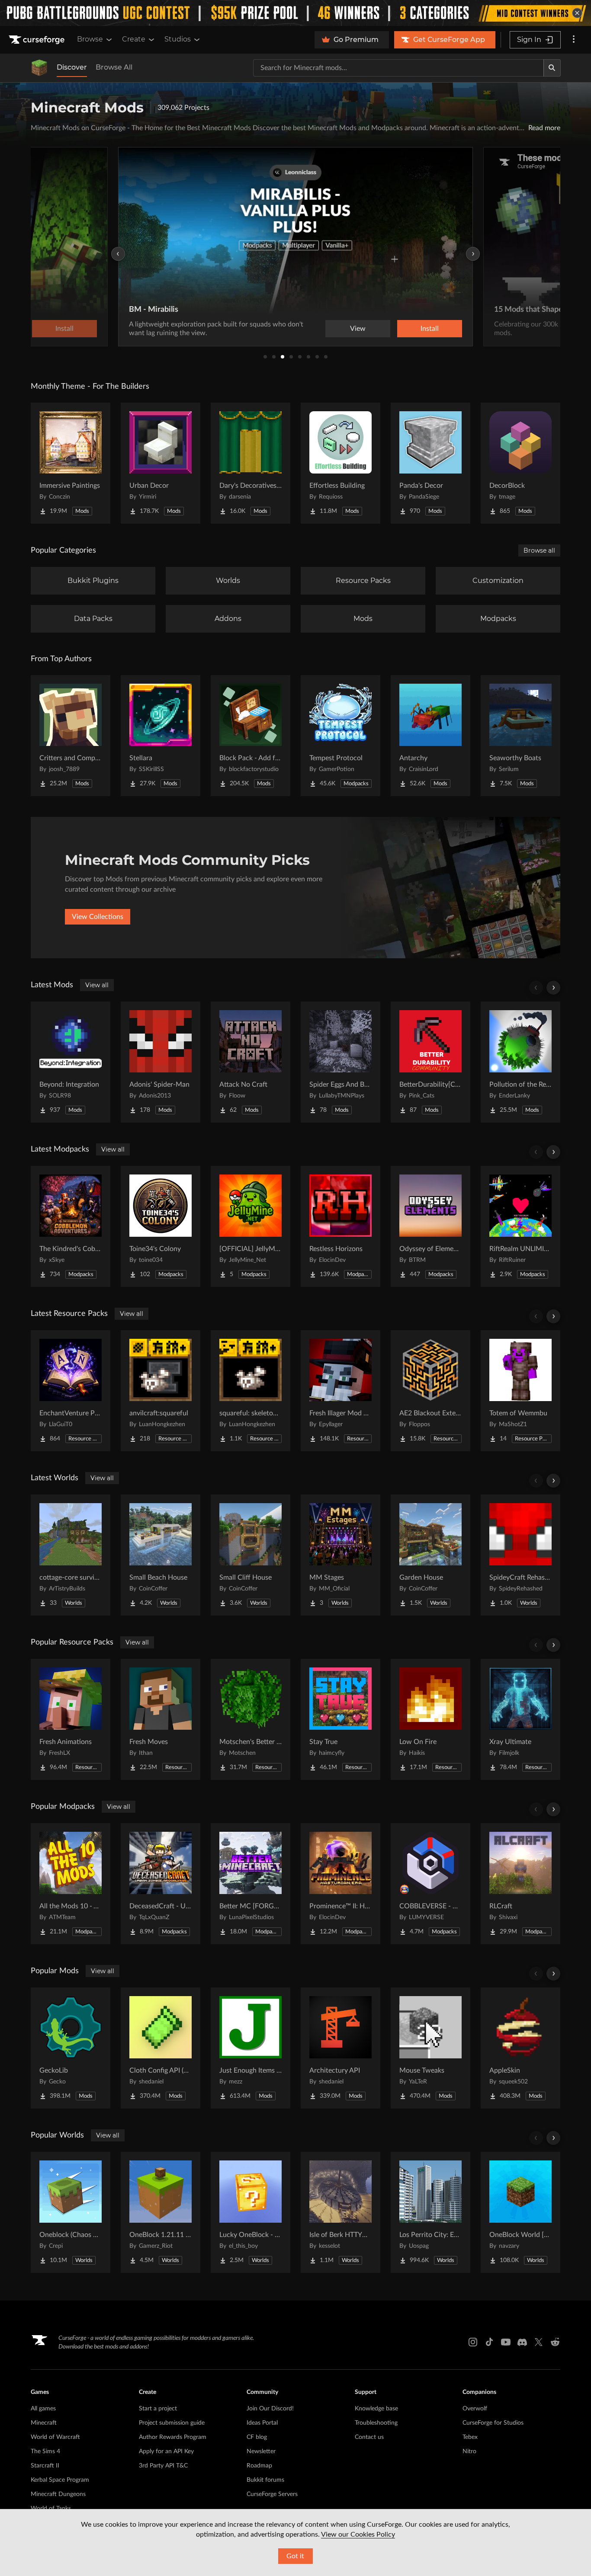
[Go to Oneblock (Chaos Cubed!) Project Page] (71, 2212)
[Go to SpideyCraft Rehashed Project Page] (520, 1555)
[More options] (574, 40)
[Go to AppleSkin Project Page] (520, 2048)
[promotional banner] (295, 13)
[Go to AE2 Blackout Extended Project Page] (430, 1391)
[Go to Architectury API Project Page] (340, 2048)
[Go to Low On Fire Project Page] (430, 1719)
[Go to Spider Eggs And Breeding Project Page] (340, 1062)
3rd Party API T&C (163, 2466)
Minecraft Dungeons (58, 2494)
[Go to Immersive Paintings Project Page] (71, 463)
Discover (72, 67)
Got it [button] (295, 2556)
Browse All (114, 67)
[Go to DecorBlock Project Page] (520, 463)
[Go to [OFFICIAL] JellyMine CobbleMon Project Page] (251, 1226)
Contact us (369, 2437)
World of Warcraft (55, 2437)
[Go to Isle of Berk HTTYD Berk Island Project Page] (340, 2212)
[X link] (539, 2342)
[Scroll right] (553, 988)
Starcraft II (45, 2466)
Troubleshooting (376, 2423)
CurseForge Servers (272, 2494)
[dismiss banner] (577, 13)
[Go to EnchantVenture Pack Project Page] (71, 1391)
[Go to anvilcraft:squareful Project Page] (161, 1391)
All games (43, 2409)
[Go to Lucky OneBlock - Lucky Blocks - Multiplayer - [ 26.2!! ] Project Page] (251, 2212)
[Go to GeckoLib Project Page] (71, 2048)
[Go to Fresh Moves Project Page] (161, 1719)
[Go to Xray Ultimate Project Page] (520, 1719)
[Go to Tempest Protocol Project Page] (340, 736)
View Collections (98, 917)
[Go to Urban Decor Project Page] (161, 463)
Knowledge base (376, 2409)
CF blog (257, 2437)
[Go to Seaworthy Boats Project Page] (520, 736)
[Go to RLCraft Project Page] (520, 1884)
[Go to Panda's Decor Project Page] (430, 463)
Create (134, 39)
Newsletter (261, 2451)
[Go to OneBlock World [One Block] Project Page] (520, 2212)
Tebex (470, 2437)
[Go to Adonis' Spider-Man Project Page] (161, 1062)
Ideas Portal (262, 2423)
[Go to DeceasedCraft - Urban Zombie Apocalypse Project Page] (161, 1884)
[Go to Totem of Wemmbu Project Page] (520, 1391)
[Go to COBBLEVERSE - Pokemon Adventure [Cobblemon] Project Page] (430, 1884)
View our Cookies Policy (358, 2534)
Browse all (539, 550)
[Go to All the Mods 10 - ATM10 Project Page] (71, 1884)
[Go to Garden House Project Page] (430, 1555)
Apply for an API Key (166, 2451)
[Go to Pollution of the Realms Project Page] (520, 1062)
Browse (90, 39)
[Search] (552, 68)
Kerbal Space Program (60, 2480)
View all (97, 985)
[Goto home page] (38, 40)
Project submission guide (172, 2423)
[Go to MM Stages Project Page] (340, 1555)
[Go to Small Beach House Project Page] (161, 1555)
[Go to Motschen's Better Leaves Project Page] (251, 1719)
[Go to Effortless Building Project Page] (340, 463)
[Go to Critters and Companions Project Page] (71, 736)
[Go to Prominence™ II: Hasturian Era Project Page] (340, 1884)
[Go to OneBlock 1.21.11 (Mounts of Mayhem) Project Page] (161, 2212)
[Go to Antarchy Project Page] (430, 736)
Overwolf (475, 2409)
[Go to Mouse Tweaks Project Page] (430, 2048)
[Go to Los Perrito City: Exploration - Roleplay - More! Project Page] (430, 2212)
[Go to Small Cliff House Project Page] (251, 1555)
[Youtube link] (506, 2342)
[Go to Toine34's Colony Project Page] (161, 1226)
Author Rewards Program (173, 2437)
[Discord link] (522, 2342)
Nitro (469, 2451)
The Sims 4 (45, 2451)
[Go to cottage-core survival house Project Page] (71, 1555)
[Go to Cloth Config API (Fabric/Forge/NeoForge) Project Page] (161, 2048)
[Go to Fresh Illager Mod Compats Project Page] (340, 1391)
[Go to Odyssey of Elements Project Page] (430, 1226)
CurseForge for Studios (493, 2423)
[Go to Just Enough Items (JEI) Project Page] (251, 2048)
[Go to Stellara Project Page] (161, 736)
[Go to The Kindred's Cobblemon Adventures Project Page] (71, 1226)
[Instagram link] (473, 2342)
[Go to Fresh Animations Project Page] (71, 1719)
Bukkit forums (265, 2480)
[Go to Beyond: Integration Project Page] (71, 1062)
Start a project (158, 2409)
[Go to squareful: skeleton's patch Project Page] (251, 1391)
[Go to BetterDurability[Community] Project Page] (430, 1062)
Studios (178, 39)
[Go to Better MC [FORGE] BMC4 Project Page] (251, 1884)
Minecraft (44, 2423)
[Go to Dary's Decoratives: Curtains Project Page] (251, 463)
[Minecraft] (39, 68)
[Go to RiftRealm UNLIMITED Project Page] (520, 1226)
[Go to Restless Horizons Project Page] (340, 1226)
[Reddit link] (555, 2342)
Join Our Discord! (270, 2409)
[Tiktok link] (489, 2342)
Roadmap (259, 2466)
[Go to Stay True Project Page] (340, 1719)
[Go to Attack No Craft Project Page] (251, 1062)
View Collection (405, 329)
